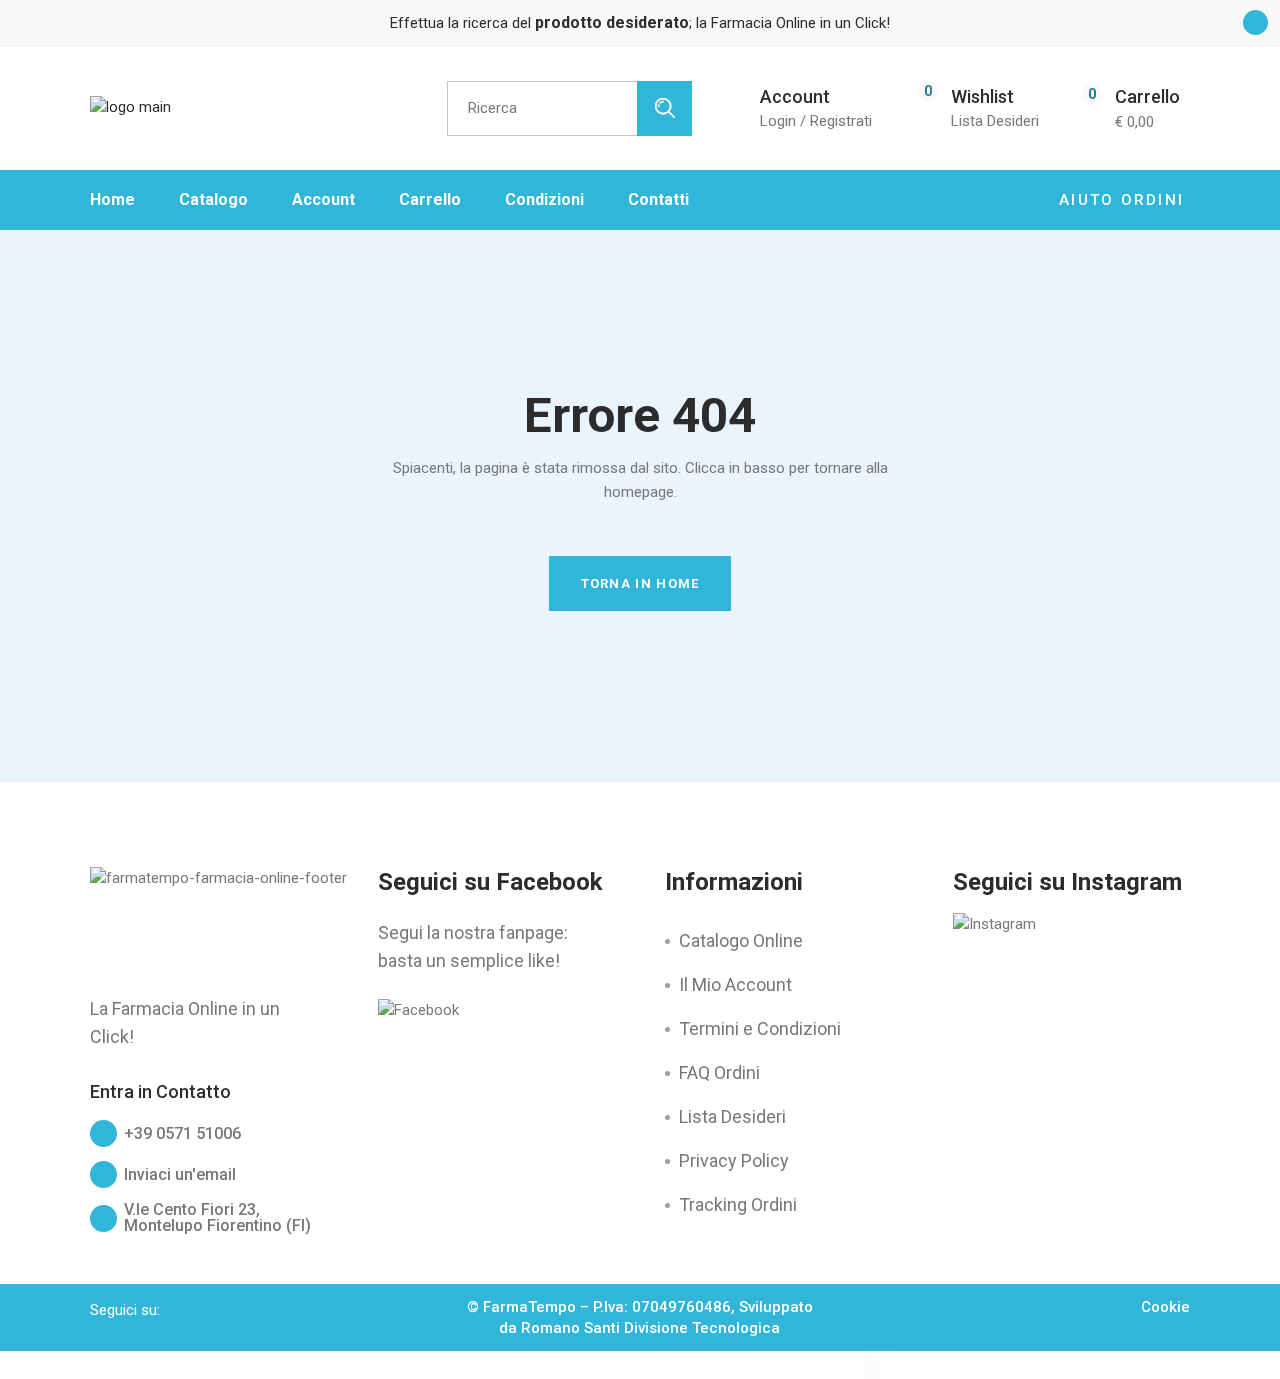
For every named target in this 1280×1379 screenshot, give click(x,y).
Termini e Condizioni (760, 1028)
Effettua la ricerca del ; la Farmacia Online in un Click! (640, 23)
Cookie (1165, 1307)
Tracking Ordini (738, 1204)
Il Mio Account (735, 984)
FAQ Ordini (719, 1072)
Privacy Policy (734, 1160)
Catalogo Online (741, 940)
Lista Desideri (732, 1116)
